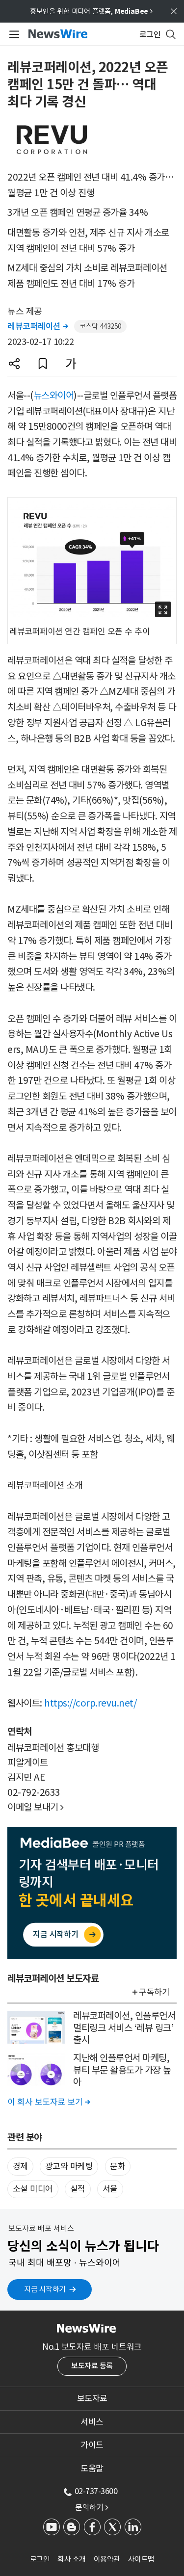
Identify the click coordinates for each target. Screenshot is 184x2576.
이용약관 (107, 2559)
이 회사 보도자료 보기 (49, 2102)
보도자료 (92, 2398)
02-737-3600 (96, 2491)
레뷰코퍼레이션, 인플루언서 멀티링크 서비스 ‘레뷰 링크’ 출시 (124, 2028)
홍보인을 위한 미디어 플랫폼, (91, 11)
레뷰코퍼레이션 (38, 326)
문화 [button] (118, 2166)
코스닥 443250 (101, 326)
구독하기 (154, 1992)
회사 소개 (72, 2559)
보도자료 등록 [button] (92, 2366)
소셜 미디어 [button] (33, 2189)
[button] (14, 364)
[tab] (92, 2398)
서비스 (92, 2422)
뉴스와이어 (54, 395)
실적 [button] (78, 2189)
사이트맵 (141, 2559)
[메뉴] (13, 34)
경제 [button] (20, 2166)
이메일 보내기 (36, 1807)
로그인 (40, 2559)
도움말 (92, 2469)
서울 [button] (110, 2189)
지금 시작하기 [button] (45, 2289)
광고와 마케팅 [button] (69, 2166)
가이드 (92, 2445)
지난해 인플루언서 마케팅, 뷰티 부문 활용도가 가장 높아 (122, 2070)
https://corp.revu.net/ (90, 1703)
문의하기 (92, 2507)
